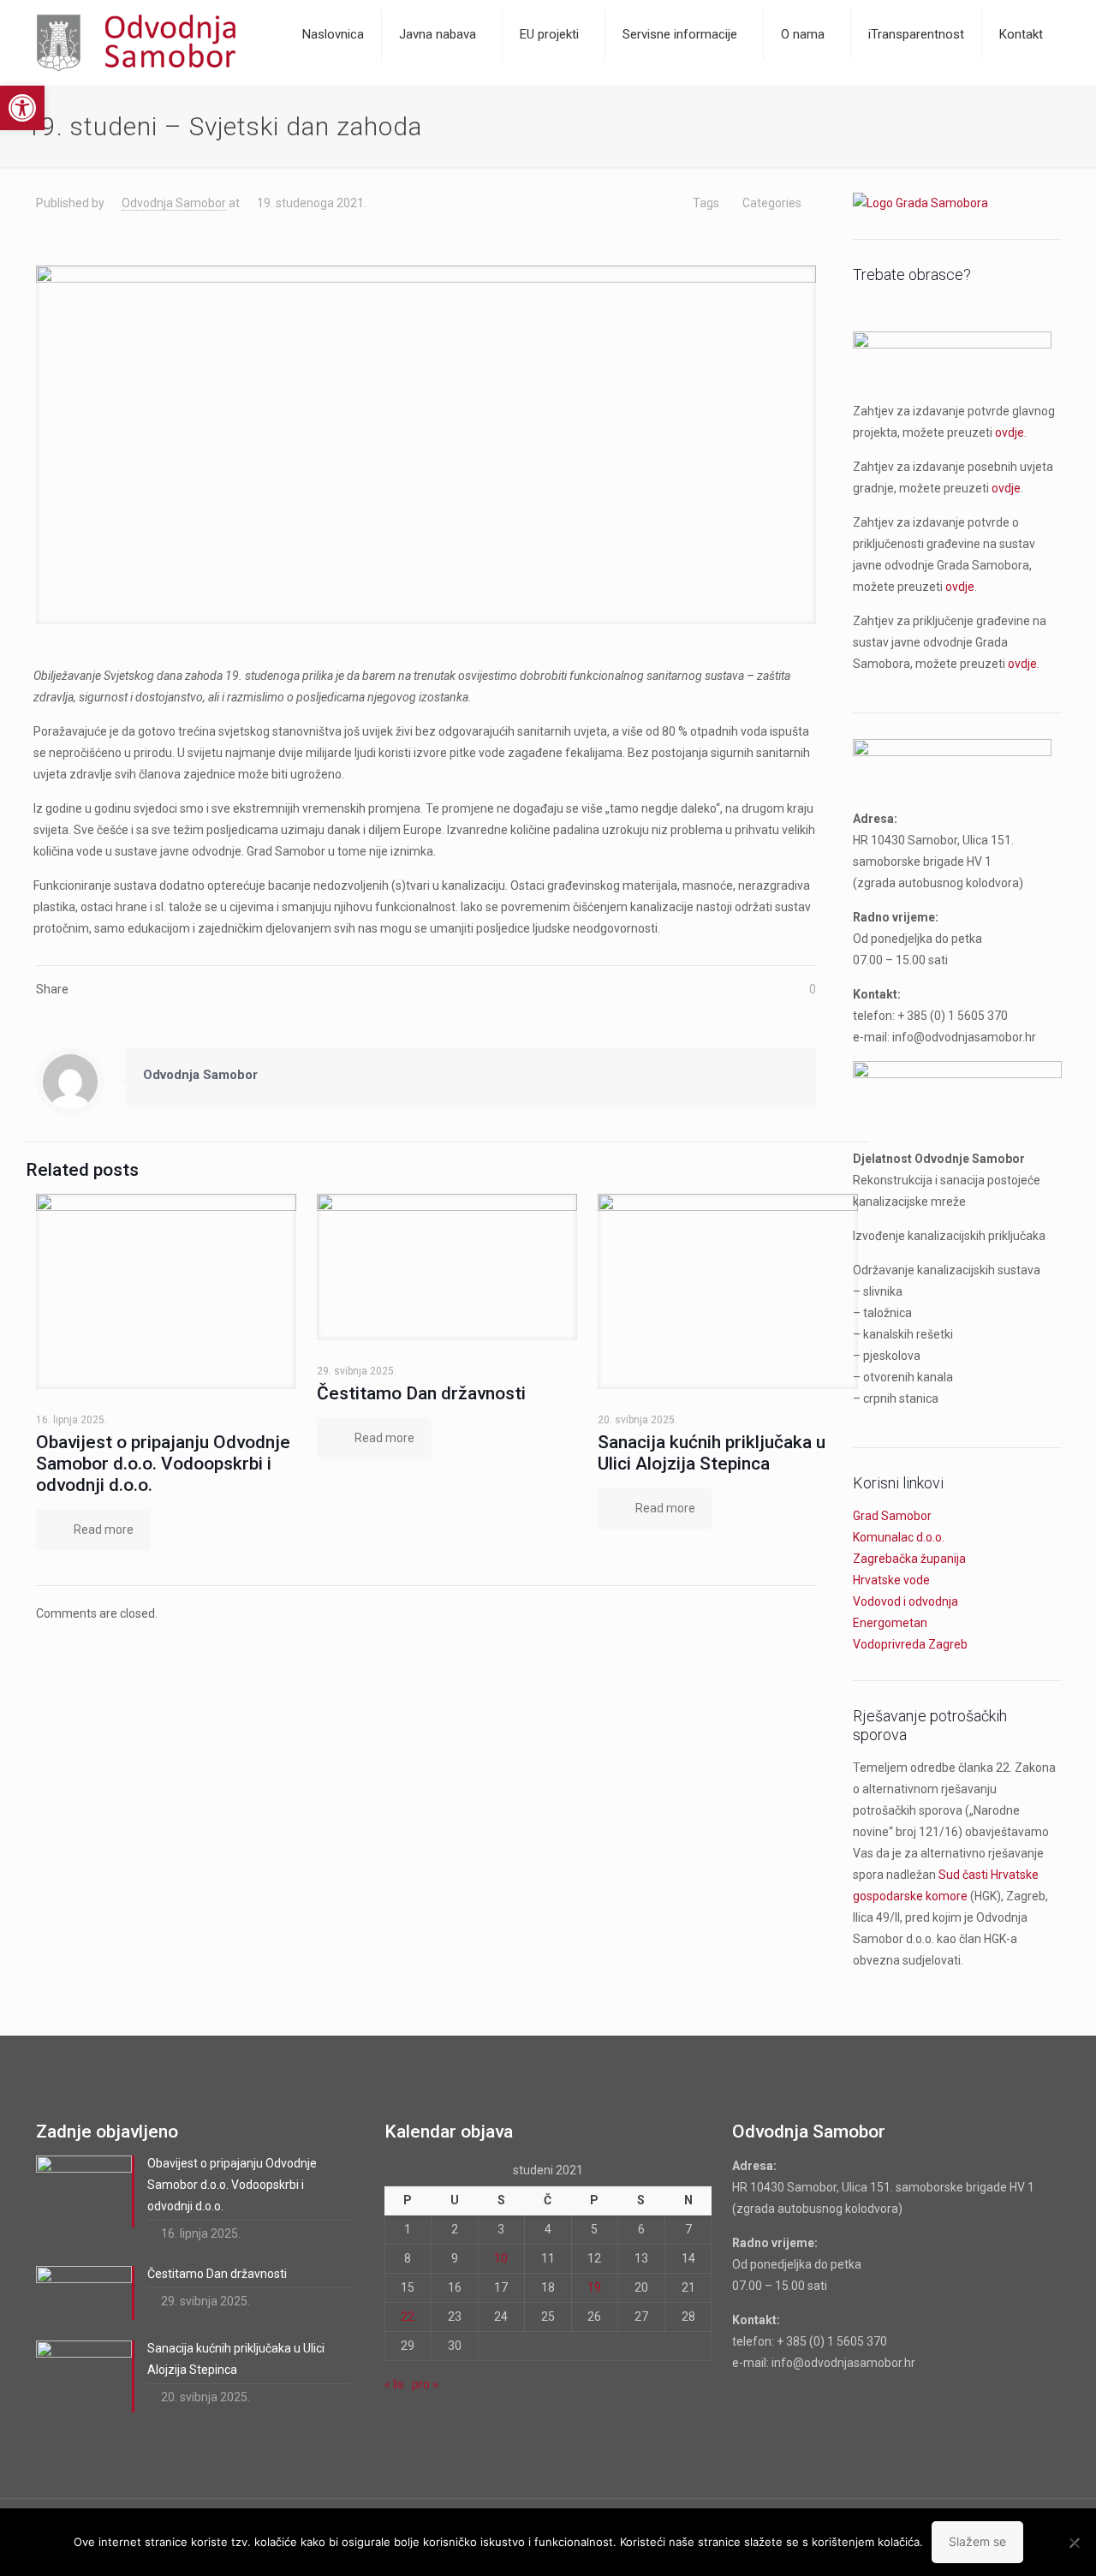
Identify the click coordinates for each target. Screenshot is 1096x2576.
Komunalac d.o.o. (899, 1537)
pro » (425, 2384)
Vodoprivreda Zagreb (910, 1644)
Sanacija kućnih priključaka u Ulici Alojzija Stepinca (712, 1453)
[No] (1075, 2543)
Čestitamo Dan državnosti (421, 1393)
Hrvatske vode (891, 1580)
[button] (22, 108)
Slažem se (977, 2541)
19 (594, 2287)
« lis (394, 2384)
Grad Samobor (892, 1516)
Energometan (890, 1623)
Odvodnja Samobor (174, 203)
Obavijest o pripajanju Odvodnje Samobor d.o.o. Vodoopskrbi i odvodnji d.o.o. (163, 1464)
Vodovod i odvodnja (905, 1601)
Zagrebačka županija (909, 1559)
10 (501, 2258)
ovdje (1010, 432)
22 (408, 2317)
